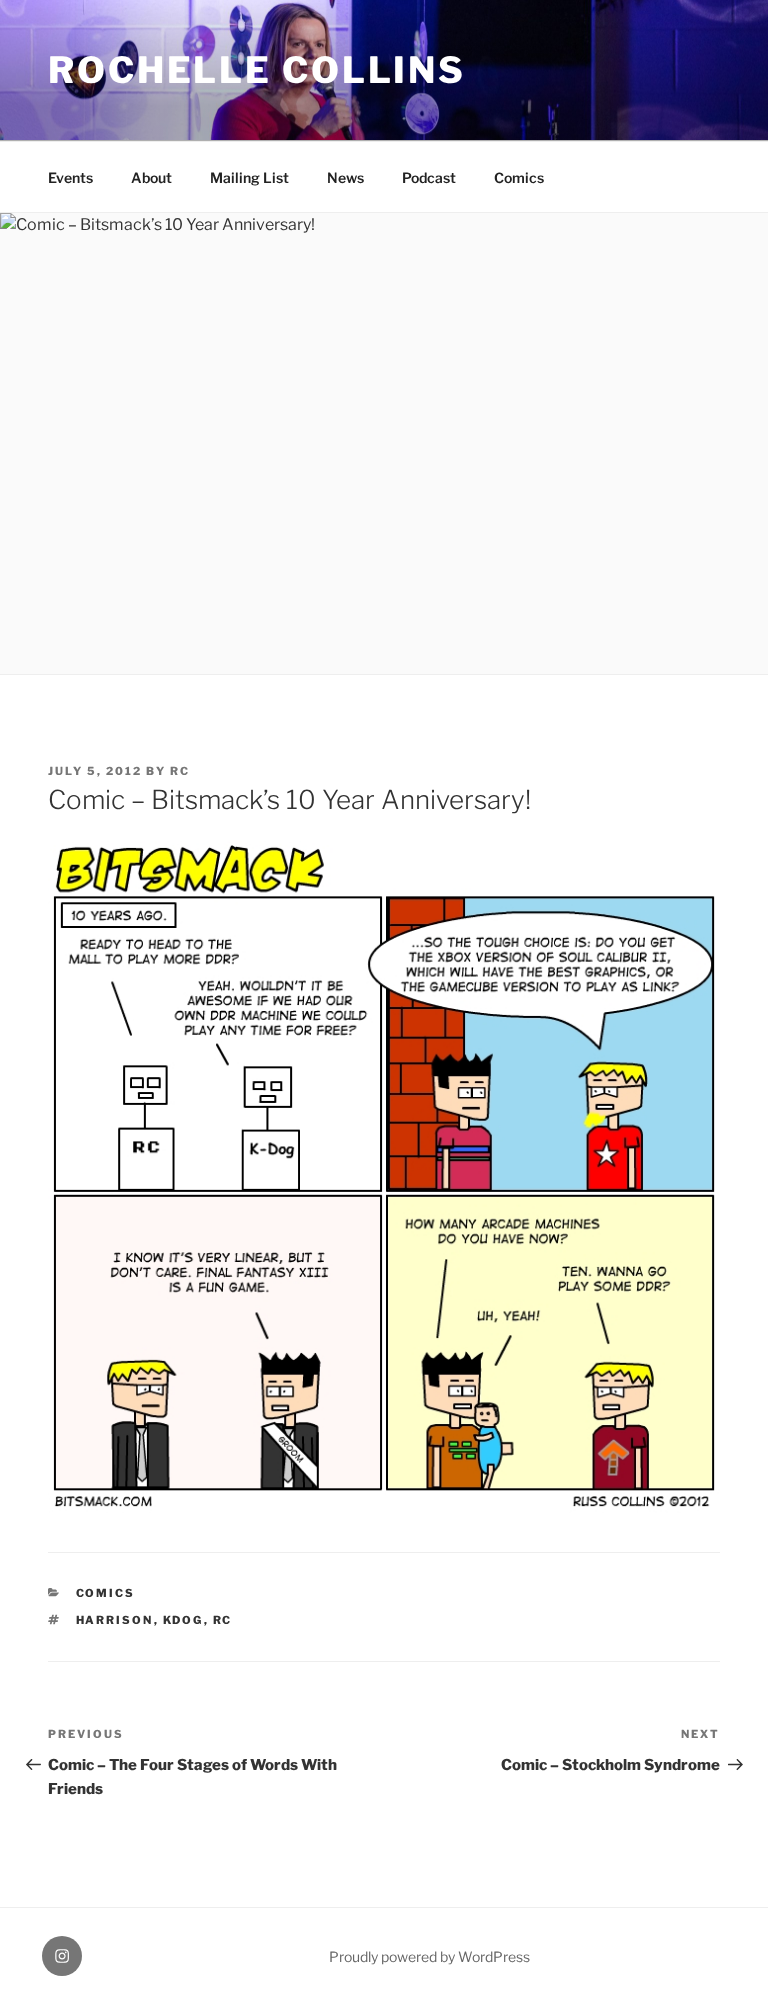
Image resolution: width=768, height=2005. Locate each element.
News (345, 177)
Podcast (429, 177)
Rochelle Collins (257, 70)
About (151, 177)
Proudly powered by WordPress (429, 1956)
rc (180, 771)
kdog (183, 1620)
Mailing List (249, 177)
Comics (519, 177)
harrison (115, 1620)
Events (70, 177)
